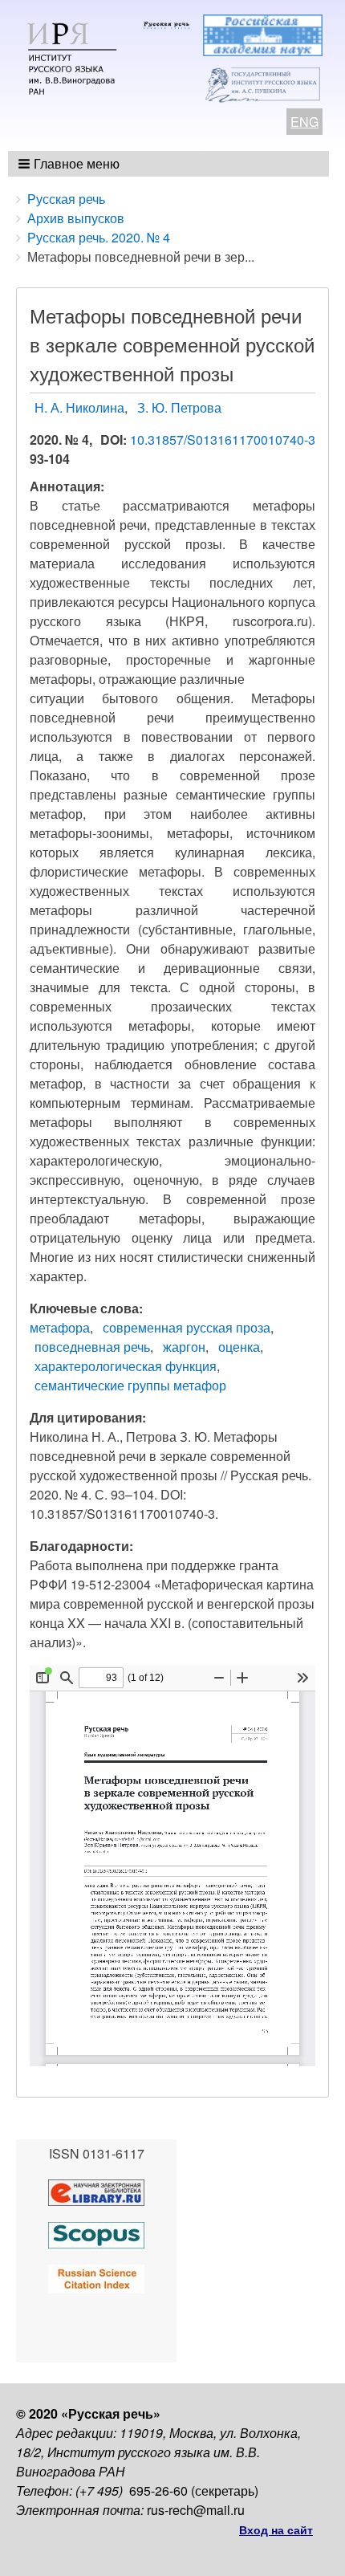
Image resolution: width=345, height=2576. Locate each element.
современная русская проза (187, 1327)
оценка (239, 1347)
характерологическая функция (126, 1366)
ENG (304, 122)
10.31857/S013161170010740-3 (223, 440)
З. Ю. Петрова (179, 407)
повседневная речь (92, 1347)
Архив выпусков (76, 218)
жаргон (184, 1347)
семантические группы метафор (130, 1385)
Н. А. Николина (79, 407)
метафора (60, 1327)
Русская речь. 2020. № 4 (99, 237)
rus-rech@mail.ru (196, 2510)
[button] (70, 164)
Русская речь (66, 199)
